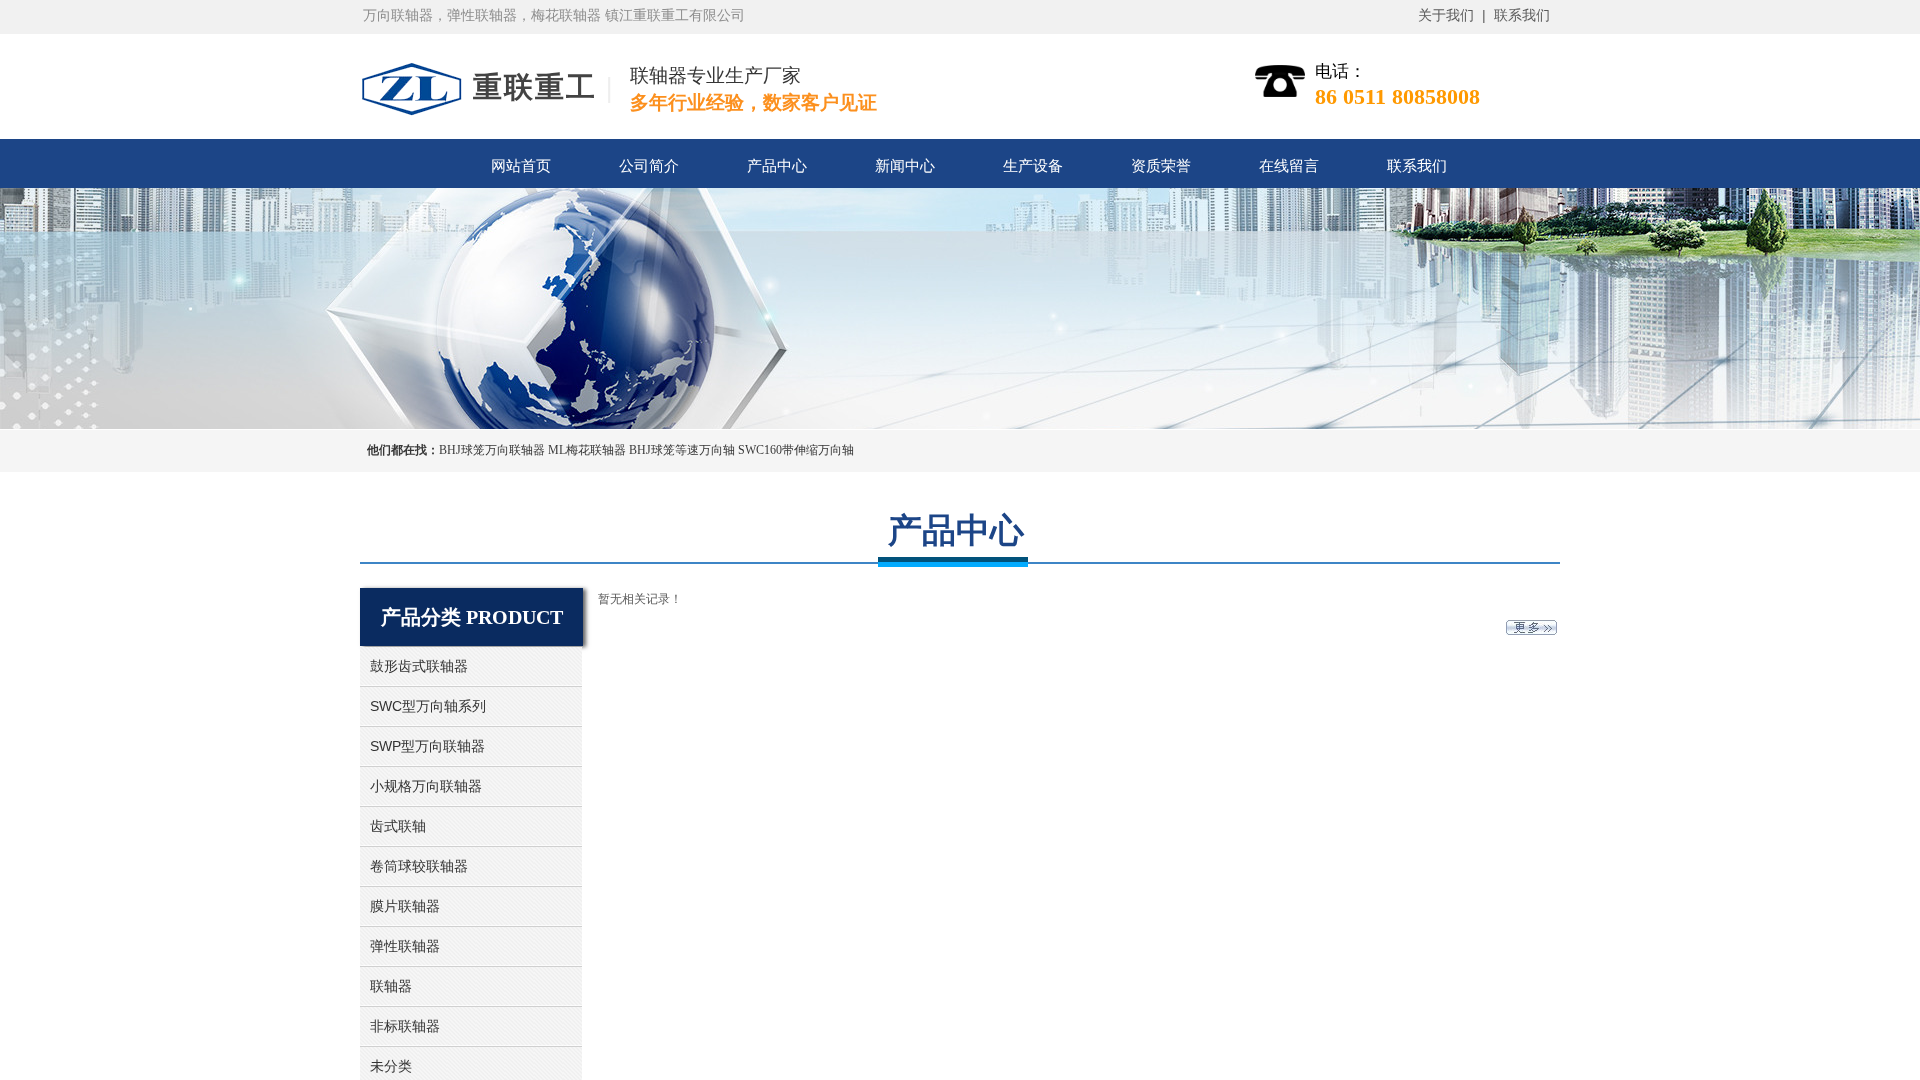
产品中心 (777, 166)
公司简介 (649, 166)
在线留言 (1289, 166)
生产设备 (1033, 166)
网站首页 (521, 166)
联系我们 (1417, 166)
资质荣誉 (1161, 166)
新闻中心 (905, 166)
